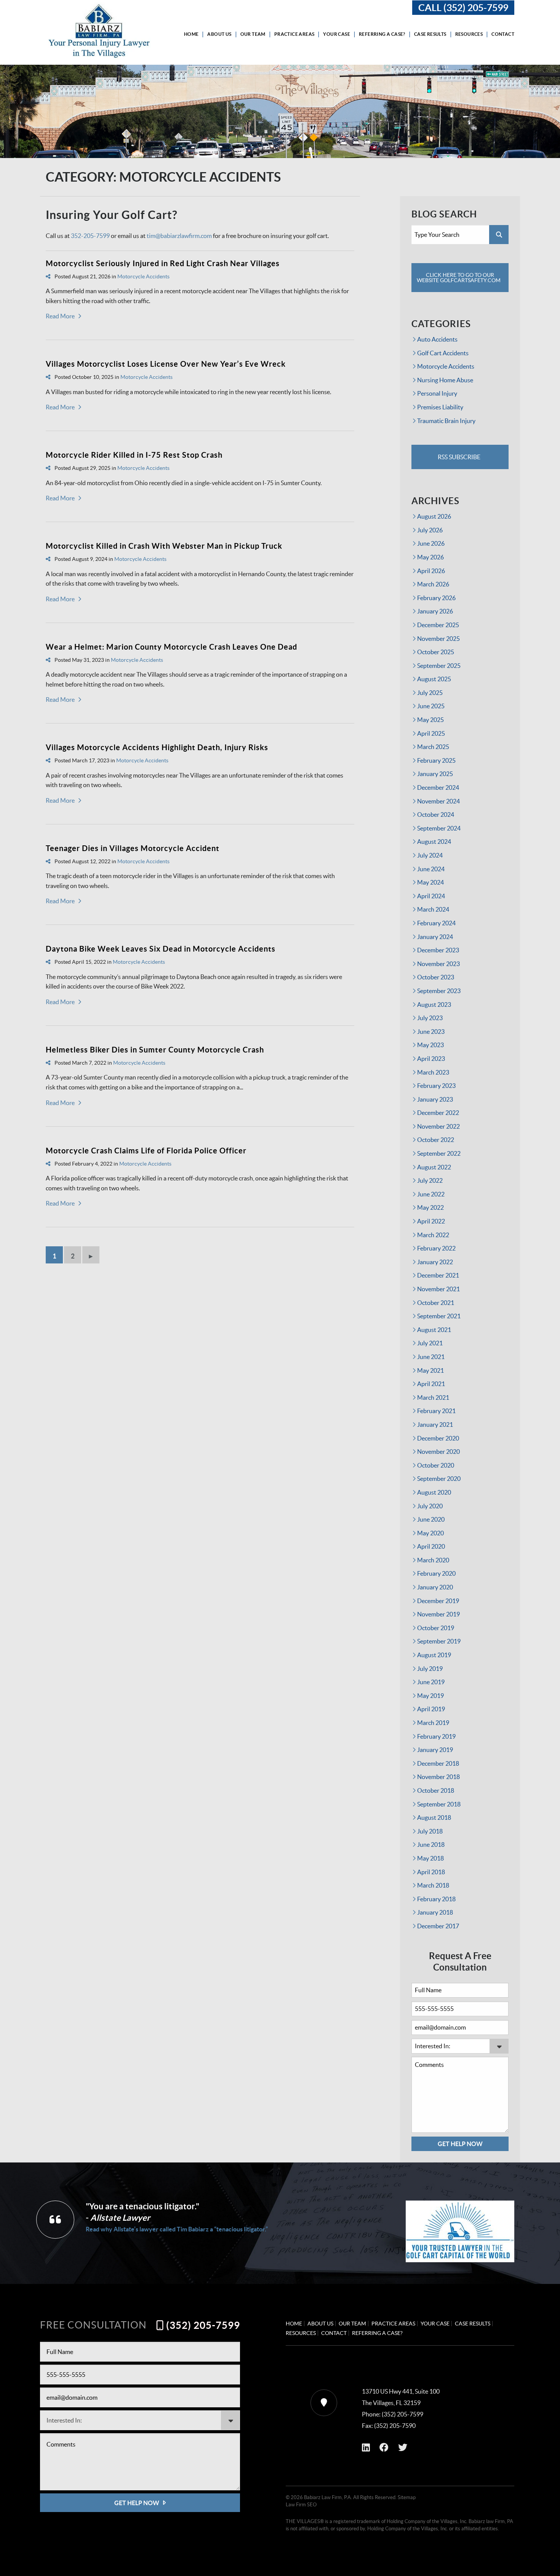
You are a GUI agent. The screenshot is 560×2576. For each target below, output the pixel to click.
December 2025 (438, 625)
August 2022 (434, 1167)
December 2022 (438, 1113)
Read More (60, 316)
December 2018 (438, 1763)
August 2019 (434, 1655)
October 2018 (436, 1790)
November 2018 (438, 1777)
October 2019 (436, 1628)
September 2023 (439, 991)
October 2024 (436, 814)
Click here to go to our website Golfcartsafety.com (459, 278)
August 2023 (434, 1005)
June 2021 (431, 1357)
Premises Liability (440, 407)
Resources (469, 34)
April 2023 (431, 1059)
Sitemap (407, 2497)
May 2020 (430, 1533)
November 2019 (438, 1614)
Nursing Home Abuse (445, 380)
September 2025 (439, 666)
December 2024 (438, 787)
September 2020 (439, 1479)
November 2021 (438, 1289)
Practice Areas (294, 34)
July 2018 (430, 1831)
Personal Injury (437, 393)
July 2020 (430, 1506)
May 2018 (430, 1858)
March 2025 (433, 747)
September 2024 (439, 828)
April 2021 (431, 1384)
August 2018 (434, 1817)
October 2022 (436, 1140)
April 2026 (431, 571)
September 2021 (439, 1316)
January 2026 (435, 611)
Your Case (337, 34)
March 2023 (433, 1072)
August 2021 (434, 1330)
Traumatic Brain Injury (446, 421)
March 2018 (433, 1885)
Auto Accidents (437, 339)
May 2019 (430, 1696)
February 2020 (436, 1573)
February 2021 (436, 1411)
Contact (503, 34)
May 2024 (430, 882)
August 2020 (434, 1492)
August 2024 (434, 842)
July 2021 (430, 1343)
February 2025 (436, 760)
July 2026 (430, 530)
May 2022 (430, 1207)
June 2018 (431, 1845)
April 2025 (431, 733)
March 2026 (433, 584)
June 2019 (431, 1682)
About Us (219, 34)
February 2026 (436, 598)
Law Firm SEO (301, 2505)
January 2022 (435, 1262)
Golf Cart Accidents (443, 353)
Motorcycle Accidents (143, 276)
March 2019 (433, 1723)
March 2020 (433, 1560)
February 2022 (436, 1248)
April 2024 (431, 896)
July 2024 (430, 855)
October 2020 (436, 1465)
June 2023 (431, 1032)
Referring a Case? (377, 2333)
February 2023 (436, 1086)
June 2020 (431, 1519)
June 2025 (431, 706)
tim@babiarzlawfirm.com (179, 236)
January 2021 (435, 1425)
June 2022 (431, 1194)
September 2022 (439, 1153)
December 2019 (438, 1601)
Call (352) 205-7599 (463, 8)
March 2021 (433, 1397)
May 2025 (430, 720)
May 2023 (430, 1045)
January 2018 (435, 1912)
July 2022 (430, 1180)
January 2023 (435, 1099)
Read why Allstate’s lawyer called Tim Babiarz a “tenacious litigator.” (177, 2229)
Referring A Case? (382, 34)
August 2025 (434, 679)
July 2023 (430, 1018)
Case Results (430, 34)
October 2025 (436, 652)
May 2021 (430, 1370)
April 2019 (431, 1709)
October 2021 (436, 1303)
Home (191, 34)
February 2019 (436, 1736)
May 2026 (430, 557)
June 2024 (431, 869)
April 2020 (431, 1546)
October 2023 (436, 977)
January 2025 (435, 774)
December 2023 (438, 950)
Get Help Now (460, 2144)
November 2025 (438, 639)
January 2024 (435, 937)
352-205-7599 (90, 236)
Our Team (253, 34)
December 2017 (438, 1926)
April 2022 (431, 1221)
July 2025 (430, 693)
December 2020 (438, 1438)
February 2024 (436, 923)
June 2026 (431, 543)
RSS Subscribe (458, 457)
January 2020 (435, 1587)
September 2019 (439, 1641)
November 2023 (438, 964)
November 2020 (438, 1452)
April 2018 (431, 1872)
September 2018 (439, 1804)
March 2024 (433, 909)
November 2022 (438, 1126)
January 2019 (435, 1750)
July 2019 (430, 1669)
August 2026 (434, 516)
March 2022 (433, 1235)
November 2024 (438, 801)
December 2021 (438, 1275)
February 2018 (436, 1899)
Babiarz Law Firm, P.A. (328, 2497)
